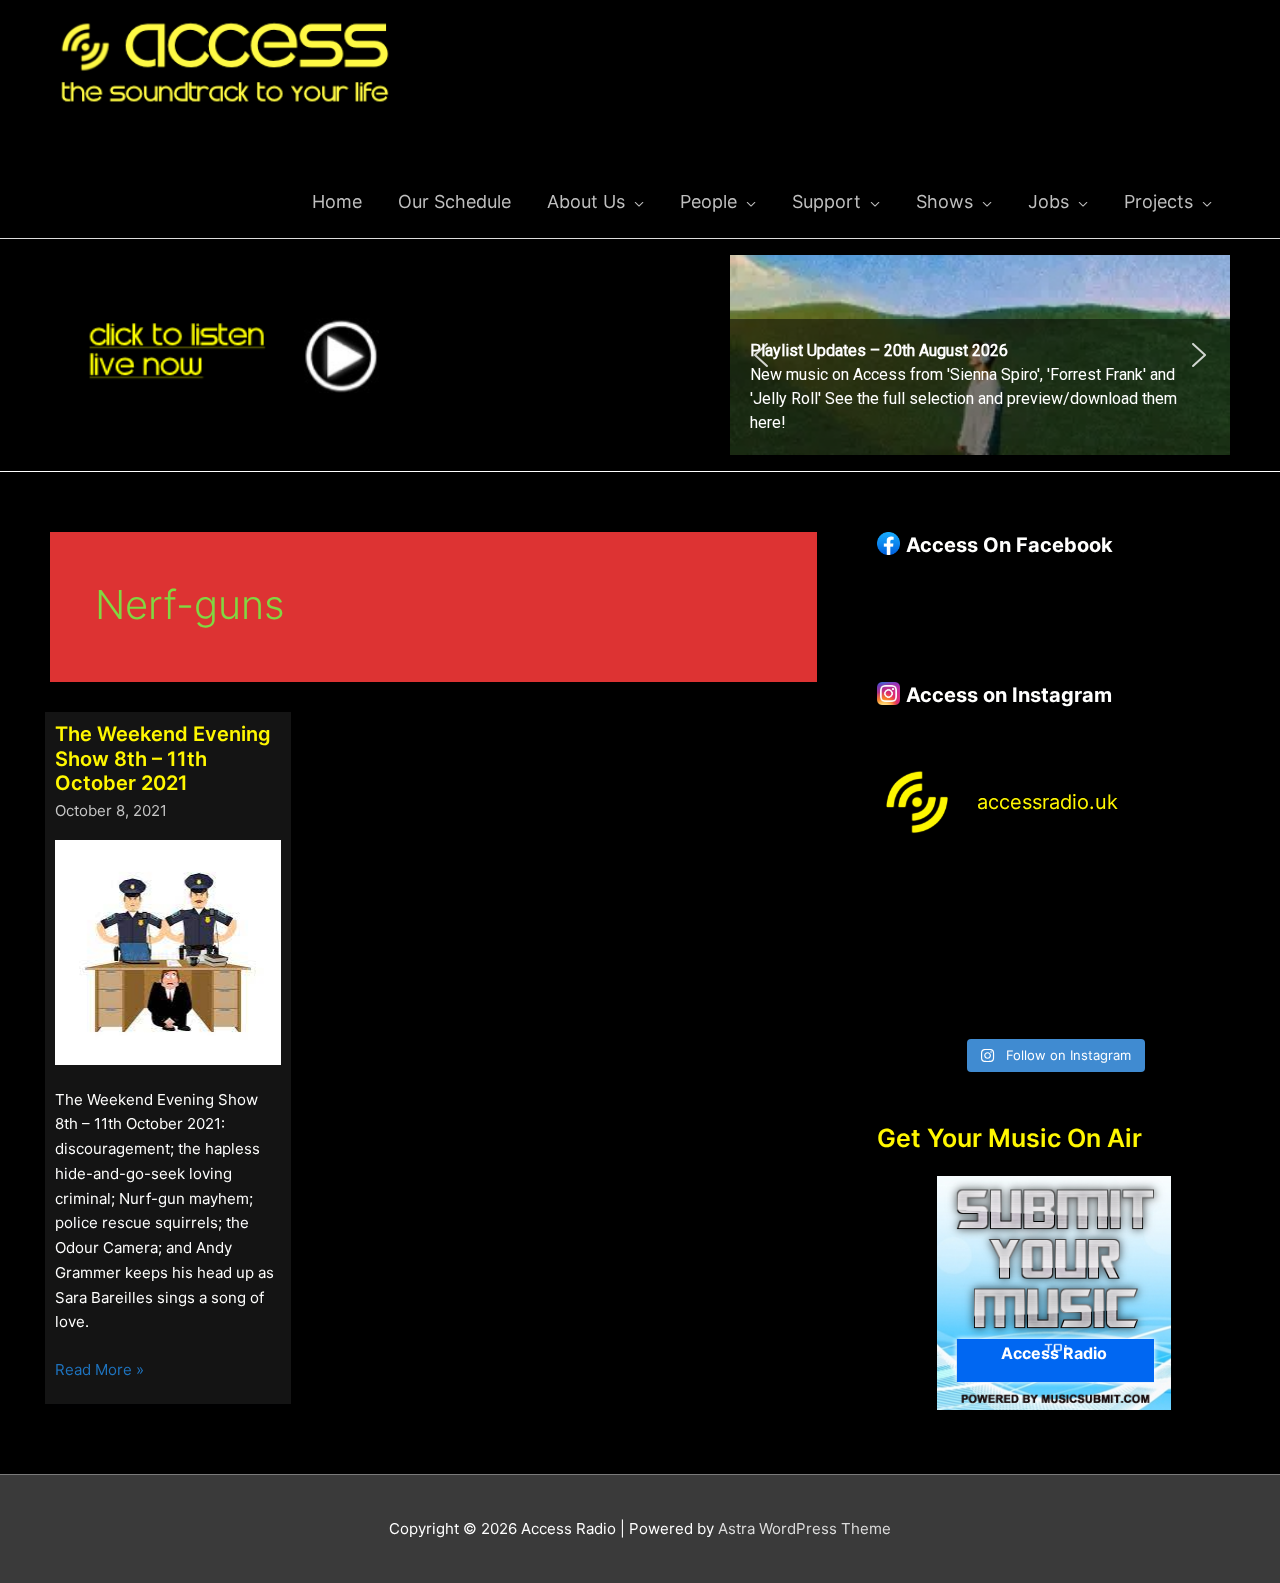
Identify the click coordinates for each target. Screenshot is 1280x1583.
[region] (980, 355)
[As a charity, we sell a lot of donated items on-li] (917, 998)
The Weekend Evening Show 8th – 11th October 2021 (163, 758)
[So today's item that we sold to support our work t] (1099, 943)
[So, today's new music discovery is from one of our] (1189, 888)
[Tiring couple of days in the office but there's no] (1008, 998)
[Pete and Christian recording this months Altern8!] (1099, 888)
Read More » (99, 1371)
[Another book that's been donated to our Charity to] (1008, 943)
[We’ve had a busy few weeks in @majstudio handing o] (917, 888)
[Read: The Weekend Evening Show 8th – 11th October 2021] (168, 950)
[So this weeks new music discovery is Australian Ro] (1189, 943)
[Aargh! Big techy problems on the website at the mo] (1008, 888)
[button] (980, 355)
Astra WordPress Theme (804, 1528)
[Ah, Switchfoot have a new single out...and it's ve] (917, 943)
